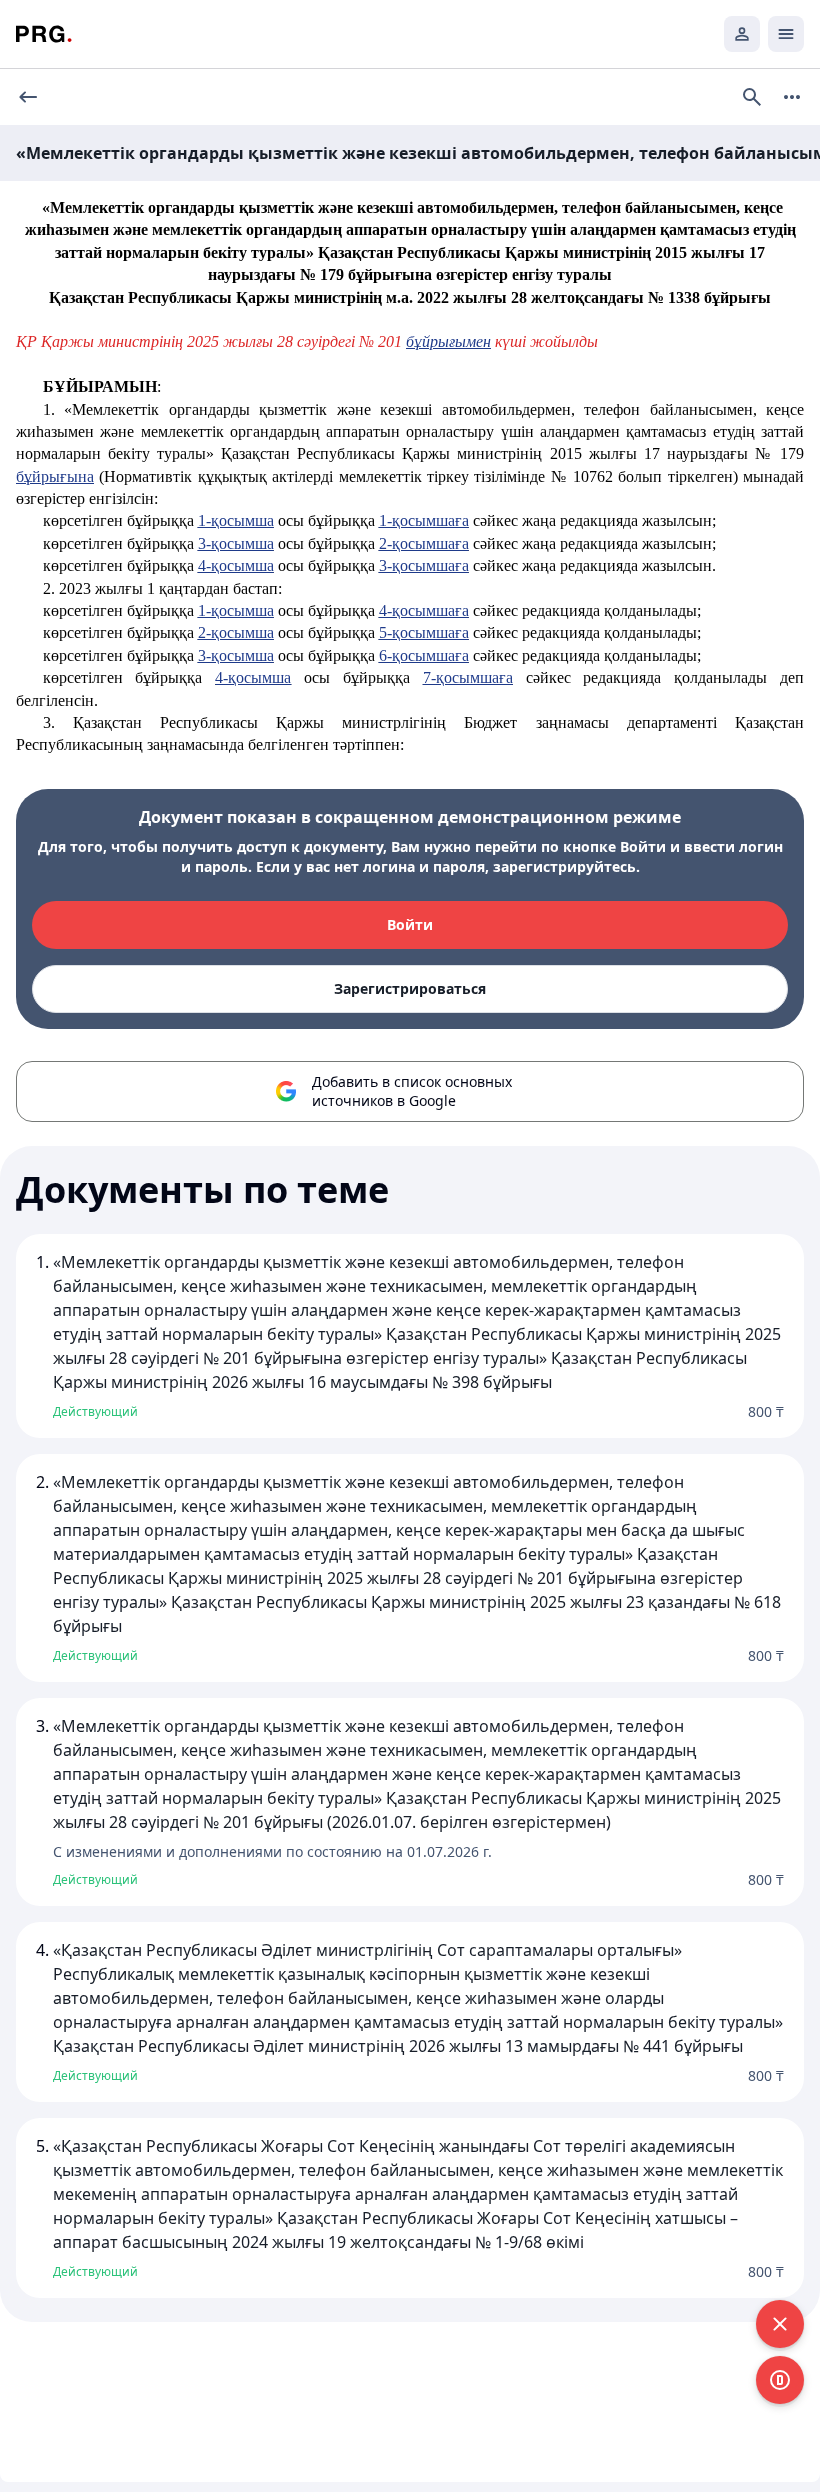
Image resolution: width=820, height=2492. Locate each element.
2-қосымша (236, 632)
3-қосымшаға (424, 565)
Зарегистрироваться (410, 988)
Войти (410, 924)
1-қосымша (236, 520)
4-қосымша (236, 565)
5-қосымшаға (424, 632)
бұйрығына (55, 476)
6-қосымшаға (424, 655)
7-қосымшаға (468, 677)
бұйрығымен (448, 341)
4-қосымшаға (424, 610)
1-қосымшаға (424, 520)
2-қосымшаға (424, 543)
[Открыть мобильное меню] (786, 34)
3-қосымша (236, 543)
